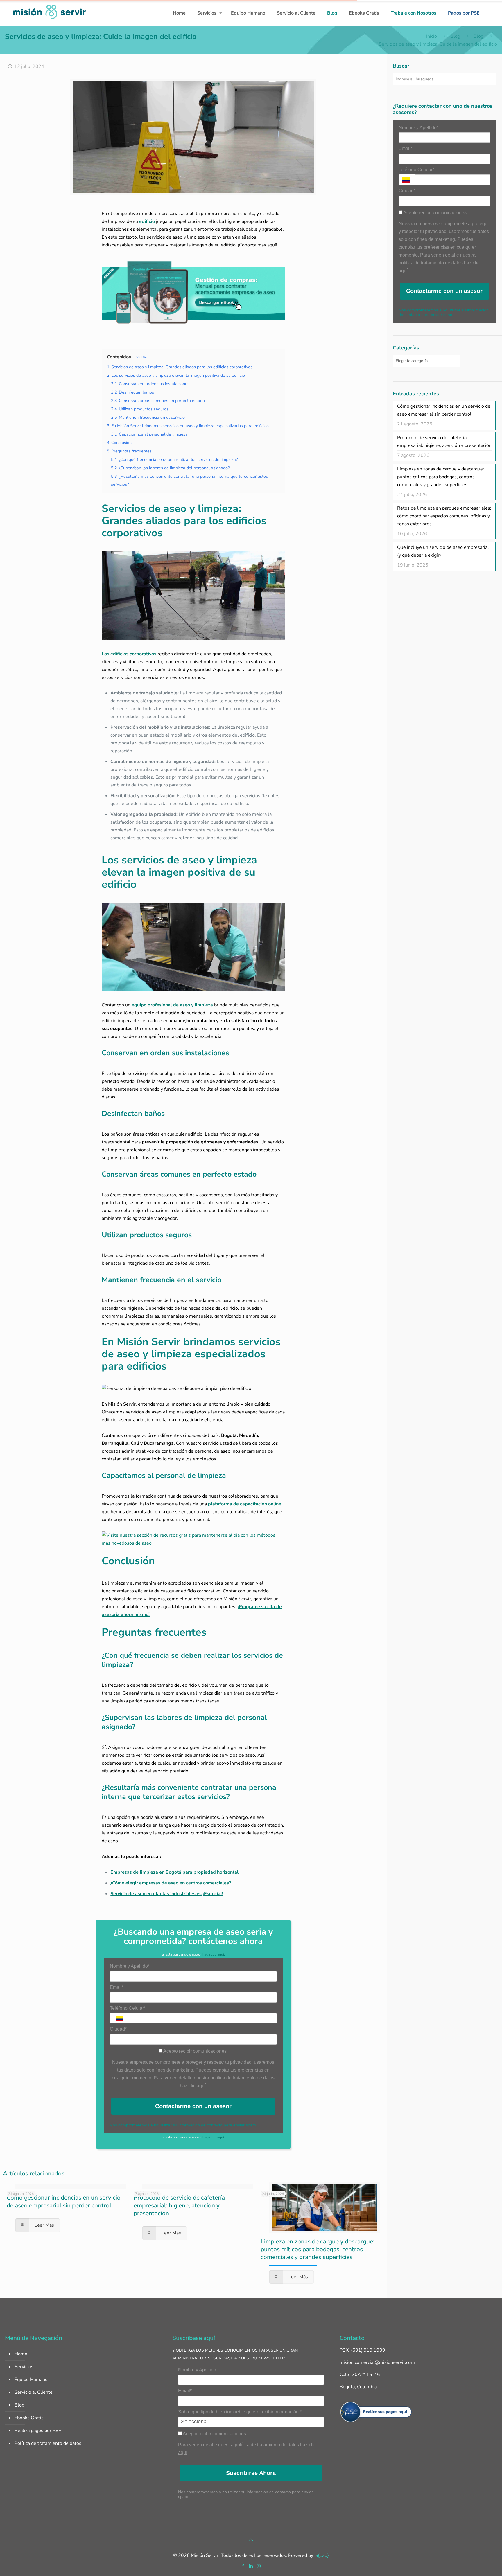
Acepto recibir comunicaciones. (195, 2051)
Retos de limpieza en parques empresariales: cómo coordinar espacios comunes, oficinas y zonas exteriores (444, 516)
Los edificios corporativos (129, 654)
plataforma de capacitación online (245, 1504)
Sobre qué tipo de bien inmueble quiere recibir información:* (240, 2412)
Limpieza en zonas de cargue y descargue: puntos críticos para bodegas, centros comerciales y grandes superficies (318, 2249)
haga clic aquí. (214, 1954)
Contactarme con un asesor (193, 2106)
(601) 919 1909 (368, 2350)
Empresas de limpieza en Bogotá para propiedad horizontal (174, 1872)
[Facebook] (243, 2566)
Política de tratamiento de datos (48, 2443)
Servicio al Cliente (34, 2392)
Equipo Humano (31, 2380)
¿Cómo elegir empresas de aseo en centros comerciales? (171, 1883)
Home (21, 2354)
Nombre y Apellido (197, 2370)
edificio (147, 221)
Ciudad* (118, 2029)
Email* (117, 1987)
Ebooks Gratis (29, 2418)
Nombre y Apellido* (130, 1966)
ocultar (141, 357)
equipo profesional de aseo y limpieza (172, 1005)
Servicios (24, 2367)
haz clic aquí (193, 2086)
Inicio (432, 36)
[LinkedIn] (251, 2566)
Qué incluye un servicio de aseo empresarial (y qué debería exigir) (443, 551)
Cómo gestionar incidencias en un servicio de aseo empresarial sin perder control (64, 2201)
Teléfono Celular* (128, 2008)
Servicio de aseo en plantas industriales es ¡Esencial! (167, 1894)
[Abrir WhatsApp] (487, 2561)
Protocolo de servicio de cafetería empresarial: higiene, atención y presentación (179, 2205)
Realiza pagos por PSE (38, 2431)
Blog (455, 36)
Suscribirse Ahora (251, 2473)
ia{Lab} (322, 2555)
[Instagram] (259, 2566)
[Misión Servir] (49, 11)
